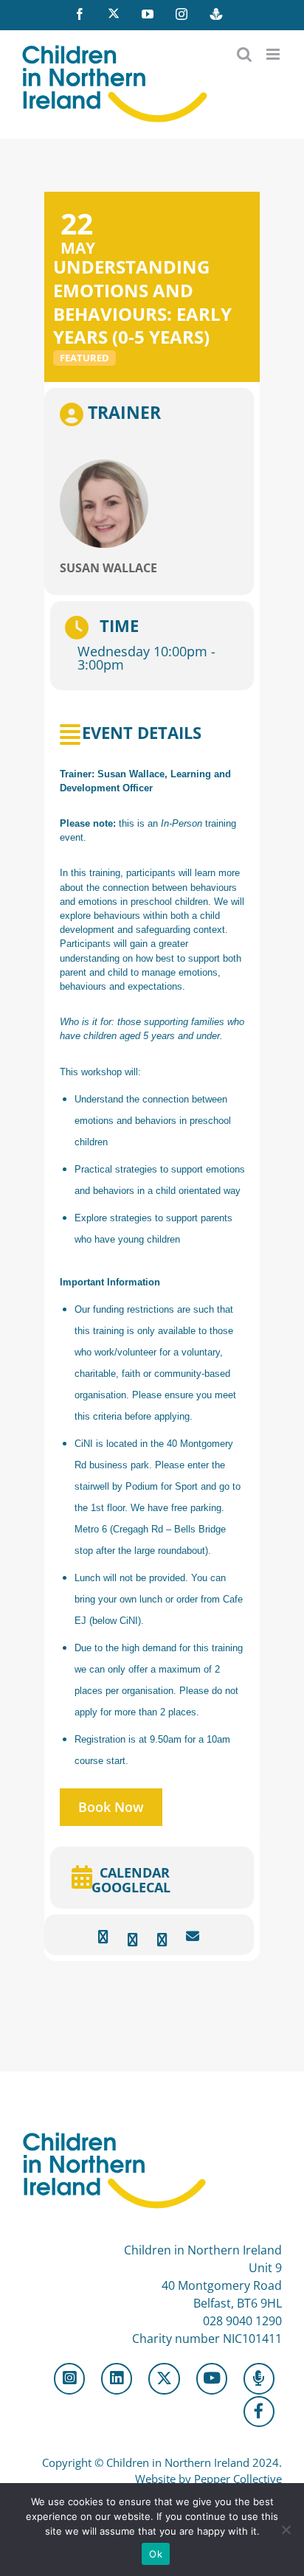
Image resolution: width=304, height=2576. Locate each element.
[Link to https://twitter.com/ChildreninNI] (164, 2378)
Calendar (135, 1872)
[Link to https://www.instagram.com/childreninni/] (69, 2378)
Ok (156, 2554)
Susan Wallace (108, 568)
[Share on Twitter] (132, 1937)
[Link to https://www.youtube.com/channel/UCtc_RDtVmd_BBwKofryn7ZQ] (212, 2378)
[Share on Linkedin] (162, 1937)
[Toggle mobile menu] (274, 54)
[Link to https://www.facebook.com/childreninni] (259, 2412)
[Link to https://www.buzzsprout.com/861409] (259, 2378)
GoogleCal (131, 1888)
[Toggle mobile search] (244, 54)
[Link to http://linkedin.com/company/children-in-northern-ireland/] (117, 2378)
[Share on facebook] (103, 1937)
